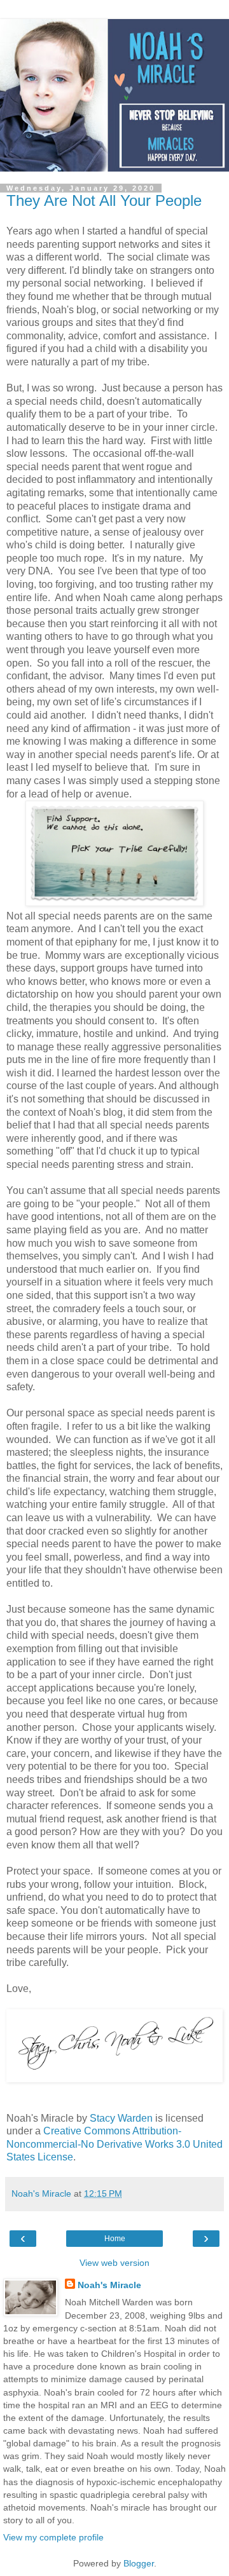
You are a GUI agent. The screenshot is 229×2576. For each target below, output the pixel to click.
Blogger (139, 2563)
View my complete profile (53, 2537)
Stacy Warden (122, 2118)
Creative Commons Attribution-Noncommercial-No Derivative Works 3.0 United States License (114, 2144)
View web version (114, 2263)
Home (115, 2239)
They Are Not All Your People (104, 200)
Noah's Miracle (109, 2285)
